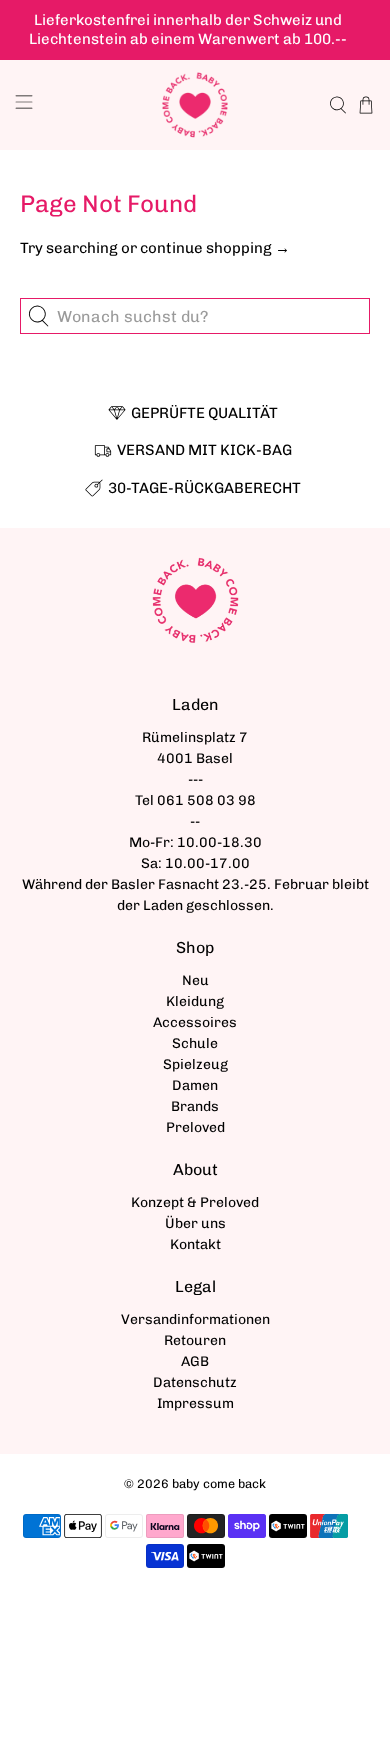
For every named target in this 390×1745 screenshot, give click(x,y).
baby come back (219, 1483)
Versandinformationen (195, 1319)
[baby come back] (195, 105)
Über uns (195, 1223)
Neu (195, 980)
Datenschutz (195, 1382)
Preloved (195, 1127)
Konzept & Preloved (195, 1202)
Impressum (195, 1403)
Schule (195, 1043)
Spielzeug (195, 1064)
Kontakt (195, 1244)
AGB (195, 1361)
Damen (195, 1085)
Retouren (195, 1340)
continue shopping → (215, 248)
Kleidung (195, 1001)
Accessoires (195, 1022)
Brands (195, 1106)
